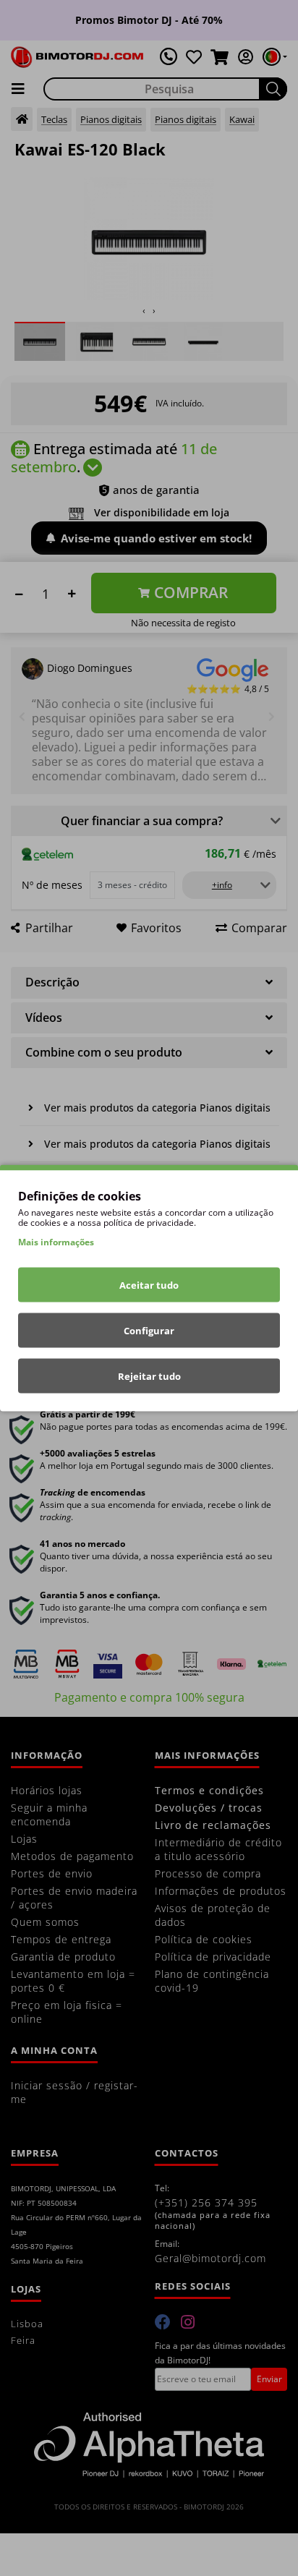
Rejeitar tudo (149, 1376)
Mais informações (56, 1242)
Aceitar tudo (149, 1285)
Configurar (149, 1331)
